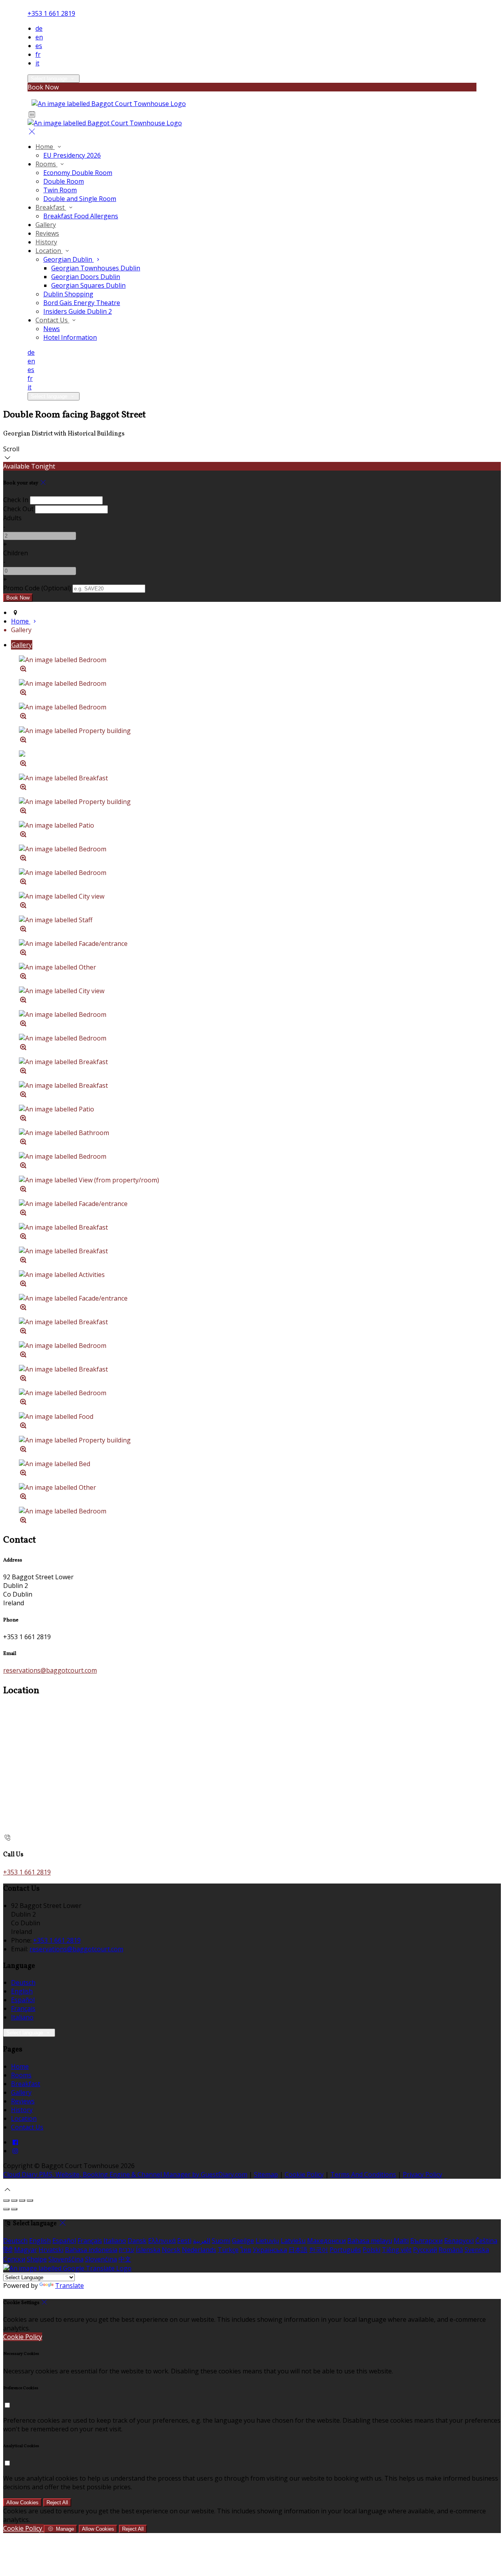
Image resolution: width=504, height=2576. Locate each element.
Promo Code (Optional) (37, 588)
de (39, 28)
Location (49, 251)
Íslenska (148, 2250)
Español (23, 2000)
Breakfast (51, 207)
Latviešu (293, 2241)
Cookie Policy (304, 2174)
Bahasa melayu (370, 2241)
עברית (127, 2250)
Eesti (184, 2241)
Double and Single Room (80, 199)
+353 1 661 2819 (51, 13)
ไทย (246, 2250)
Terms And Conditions (363, 2174)
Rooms (46, 164)
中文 (125, 2259)
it (37, 63)
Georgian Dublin (69, 259)
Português (345, 2250)
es (39, 46)
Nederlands (199, 2250)
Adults (12, 518)
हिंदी (8, 2250)
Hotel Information (70, 337)
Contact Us (52, 320)
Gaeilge (243, 2241)
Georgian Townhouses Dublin (96, 268)
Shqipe (37, 2259)
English (22, 1991)
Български (426, 2241)
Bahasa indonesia (91, 2250)
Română (451, 2250)
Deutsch (23, 1982)
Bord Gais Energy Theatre (82, 303)
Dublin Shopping (68, 294)
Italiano (22, 2017)
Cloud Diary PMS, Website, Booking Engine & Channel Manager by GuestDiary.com (125, 2174)
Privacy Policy (422, 2174)
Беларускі (459, 2241)
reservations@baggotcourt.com (50, 1670)
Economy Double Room (78, 173)
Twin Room (60, 190)
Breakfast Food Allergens (81, 216)
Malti (401, 2241)
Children (16, 553)
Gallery (46, 225)
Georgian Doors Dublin (86, 277)
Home (45, 147)
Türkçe (228, 2250)
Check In (16, 500)
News (52, 329)
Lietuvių (267, 2241)
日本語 (298, 2250)
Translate (69, 2286)
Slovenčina (101, 2259)
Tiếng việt (397, 2250)
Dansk (137, 2241)
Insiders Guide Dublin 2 (78, 311)
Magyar (26, 2250)
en (39, 37)
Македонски (326, 2241)
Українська (270, 2250)
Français (23, 2008)
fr (38, 54)
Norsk (171, 2250)
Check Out (18, 509)
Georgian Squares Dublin (88, 285)
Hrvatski (51, 2250)
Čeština (486, 2241)
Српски (14, 2259)
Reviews (47, 233)
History (46, 242)
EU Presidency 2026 (72, 155)
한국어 (319, 2250)
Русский (425, 2250)
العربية (202, 2241)
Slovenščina (66, 2259)
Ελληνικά (162, 2241)
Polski (372, 2250)
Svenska (477, 2250)
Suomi (221, 2241)
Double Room (64, 181)
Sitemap (266, 2174)
